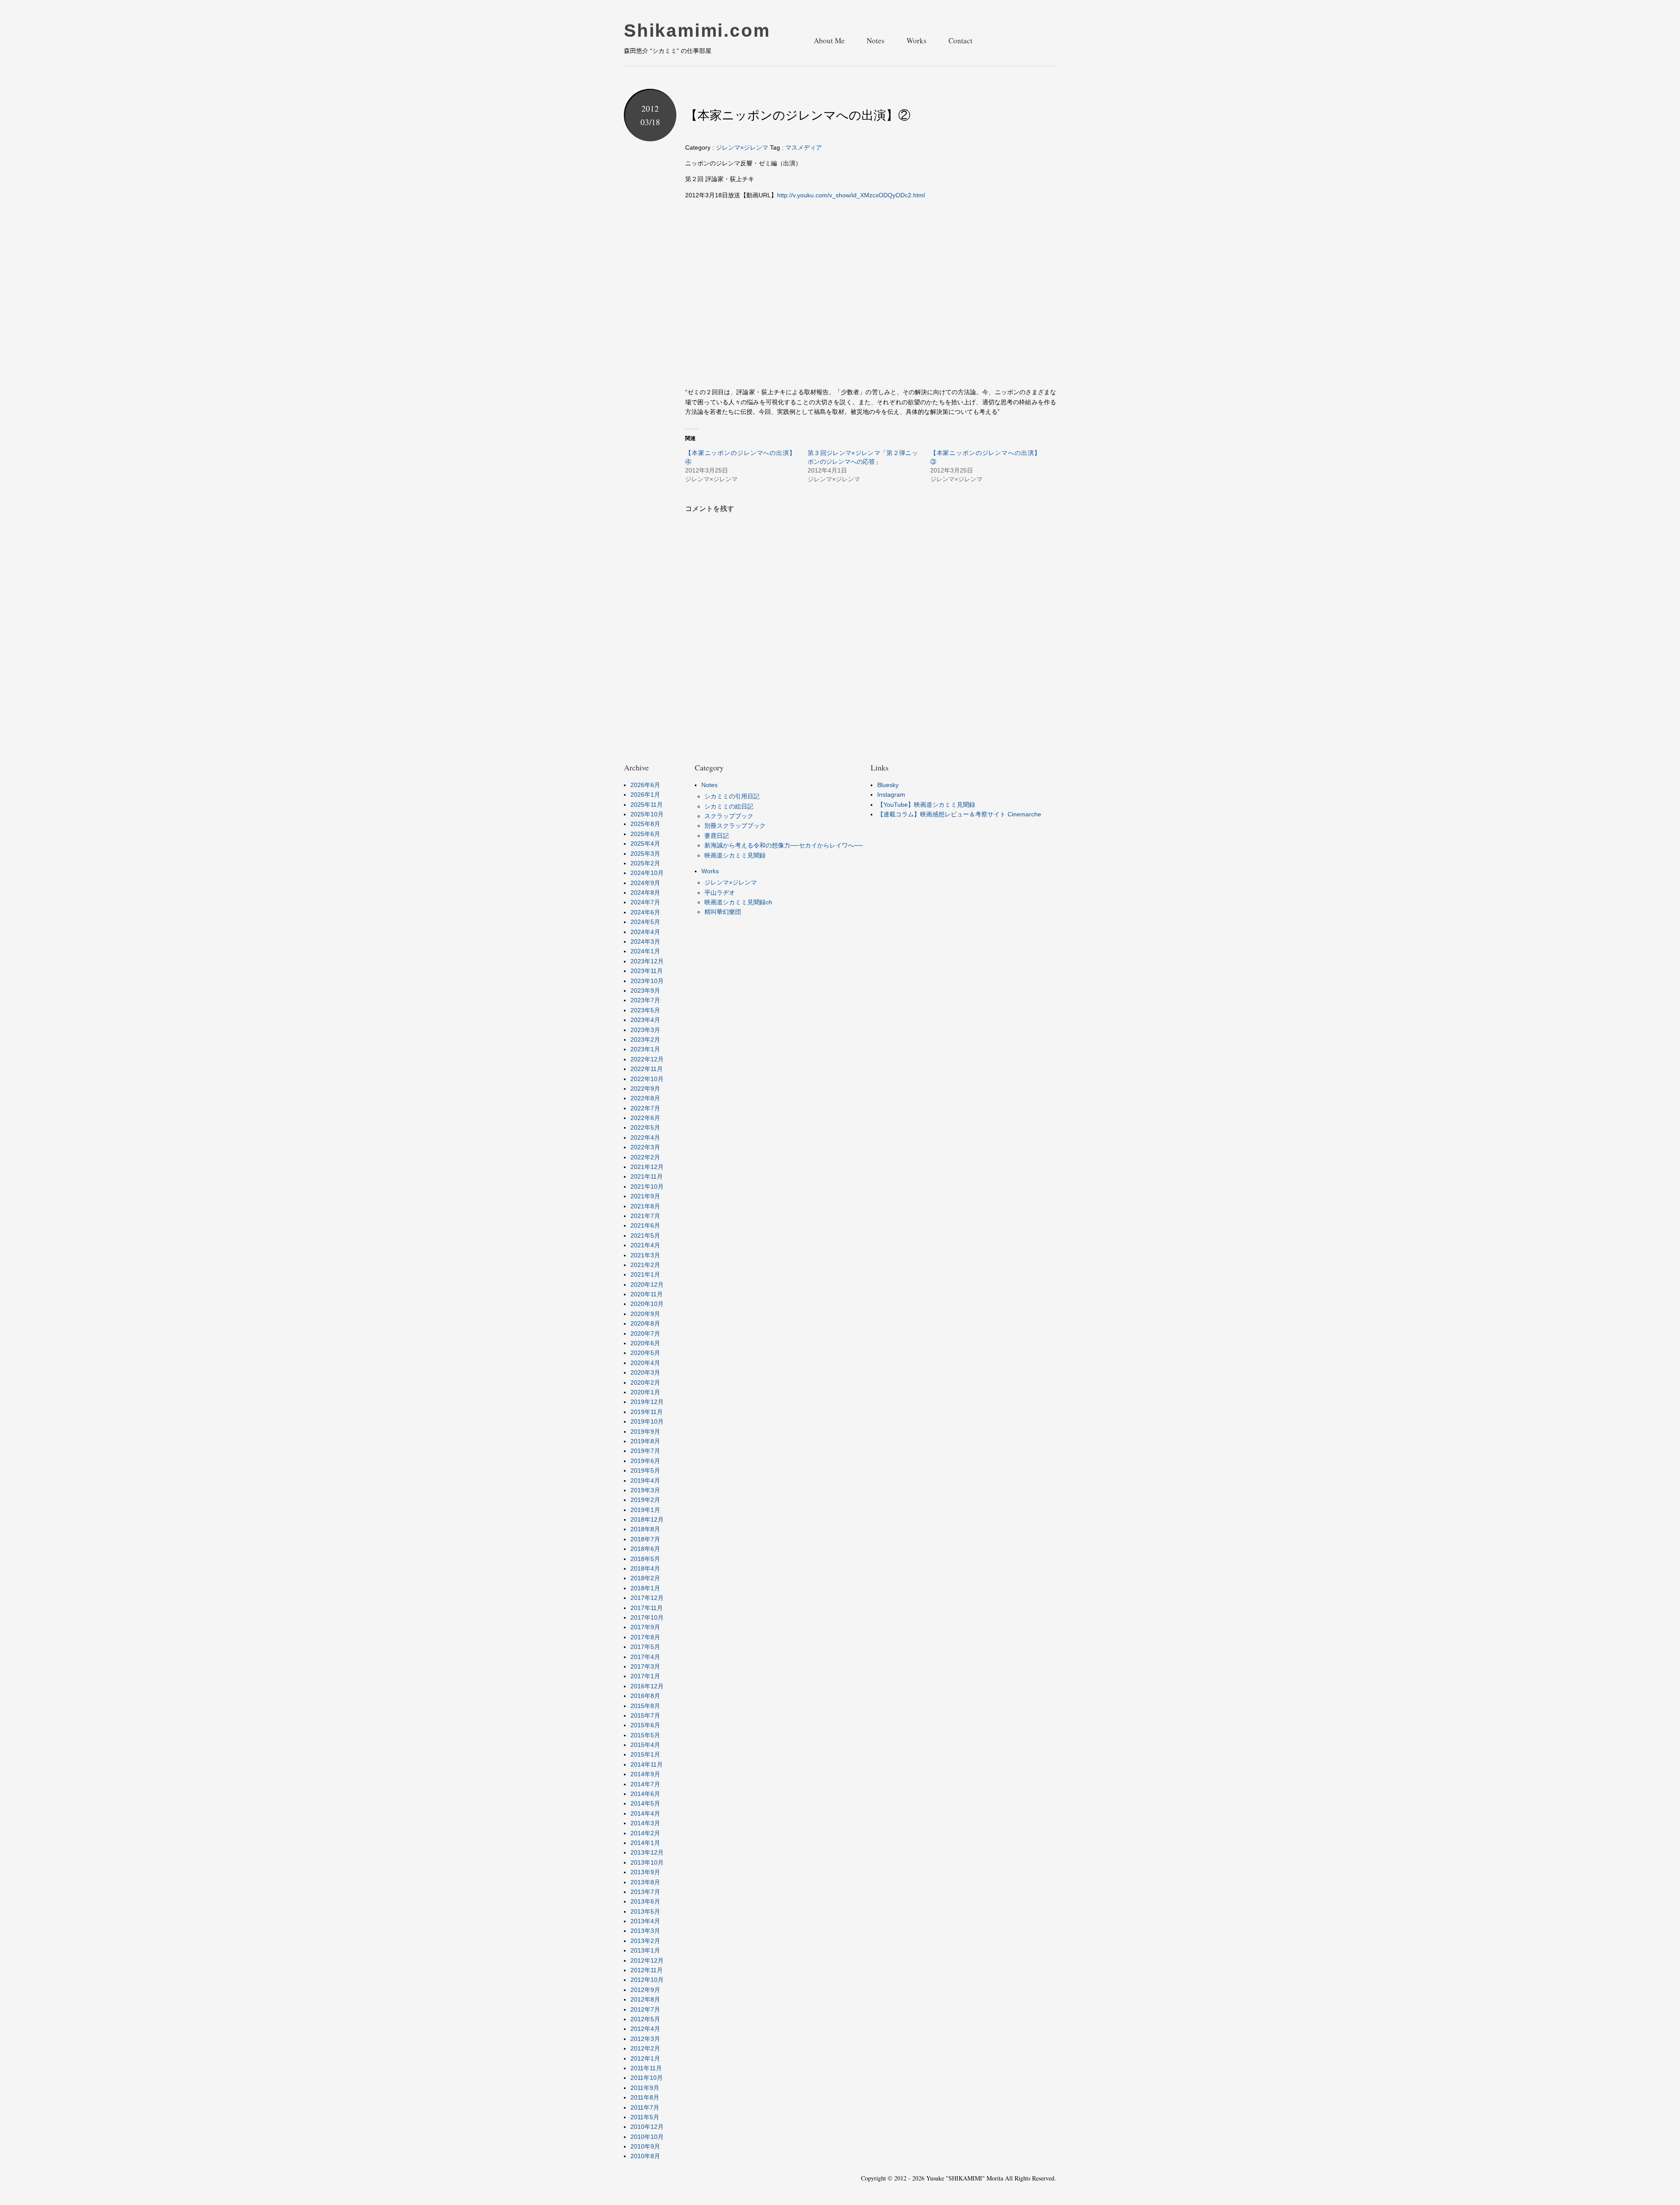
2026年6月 (645, 785)
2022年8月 (645, 1098)
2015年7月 (645, 1715)
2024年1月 (645, 951)
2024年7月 (645, 902)
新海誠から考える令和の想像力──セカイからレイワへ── (784, 845)
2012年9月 (645, 1990)
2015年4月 (645, 1745)
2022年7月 (645, 1108)
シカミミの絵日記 (729, 806)
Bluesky (888, 785)
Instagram (891, 794)
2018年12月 (647, 1519)
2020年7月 (645, 1333)
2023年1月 (645, 1049)
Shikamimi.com (697, 31)
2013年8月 (645, 1882)
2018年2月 (645, 1578)
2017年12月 (647, 1598)
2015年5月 (645, 1735)
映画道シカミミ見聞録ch (738, 902)
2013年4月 (645, 1921)
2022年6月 (645, 1118)
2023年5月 (645, 1010)
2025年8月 (645, 824)
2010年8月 (645, 2156)
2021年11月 (647, 1176)
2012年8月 (645, 1999)
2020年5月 (645, 1353)
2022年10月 (647, 1079)
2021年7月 (645, 1216)
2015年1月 (645, 1754)
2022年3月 (645, 1147)
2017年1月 (645, 1676)
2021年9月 (645, 1196)
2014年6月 (645, 1794)
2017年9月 (645, 1627)
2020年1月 (645, 1392)
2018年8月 (645, 1529)
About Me (829, 40)
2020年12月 (647, 1284)
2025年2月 (645, 863)
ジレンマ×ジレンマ (742, 147)
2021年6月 (645, 1225)
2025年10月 (647, 814)
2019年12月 (647, 1402)
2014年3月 (645, 1823)
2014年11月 (647, 1764)
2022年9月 (645, 1088)
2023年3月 (645, 1030)
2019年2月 (645, 1500)
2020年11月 (647, 1294)
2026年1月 (645, 794)
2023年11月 (647, 971)
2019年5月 (645, 1470)
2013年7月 (645, 1892)
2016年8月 (645, 1696)
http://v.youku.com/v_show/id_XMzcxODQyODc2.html (851, 195)
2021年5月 (645, 1235)
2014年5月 (645, 1803)
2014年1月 (645, 1843)
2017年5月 (645, 1647)
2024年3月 (645, 941)
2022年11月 (647, 1069)
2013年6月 (645, 1901)
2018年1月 (645, 1588)
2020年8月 (645, 1323)
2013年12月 (647, 1852)
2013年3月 (645, 1931)
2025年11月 (647, 805)
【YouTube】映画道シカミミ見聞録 (926, 805)
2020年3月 (645, 1372)
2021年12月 (647, 1167)
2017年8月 (645, 1637)
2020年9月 (645, 1314)
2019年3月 (645, 1490)
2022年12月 (647, 1059)
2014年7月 (645, 1784)
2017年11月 (647, 1608)
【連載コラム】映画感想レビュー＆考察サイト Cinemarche (959, 814)
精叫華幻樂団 (723, 912)
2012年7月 (645, 2009)
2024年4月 (645, 932)
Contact (961, 40)
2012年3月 (645, 2039)
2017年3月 (645, 1666)
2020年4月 (645, 1363)
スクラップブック (729, 816)
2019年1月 (645, 1510)
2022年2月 (645, 1157)
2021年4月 (645, 1245)
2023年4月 (645, 1020)
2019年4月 (645, 1480)
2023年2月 (645, 1039)
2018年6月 (645, 1549)
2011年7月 (645, 2107)
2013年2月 (645, 1941)
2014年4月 (645, 1813)
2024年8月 (645, 892)
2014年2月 (645, 1833)
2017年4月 (645, 1657)
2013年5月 (645, 1911)
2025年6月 (645, 834)
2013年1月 (645, 1950)
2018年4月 (645, 1568)
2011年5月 (645, 2117)
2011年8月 (645, 2097)
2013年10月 (647, 1862)
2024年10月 (647, 873)
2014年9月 (645, 1774)
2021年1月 (645, 1274)
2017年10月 (647, 1617)
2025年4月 (645, 843)
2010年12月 (647, 2127)
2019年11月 (647, 1412)
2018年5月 (645, 1559)
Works (917, 40)
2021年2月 (645, 1265)
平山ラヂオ (720, 892)
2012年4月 (645, 2029)
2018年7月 (645, 1539)
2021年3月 (645, 1255)
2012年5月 (645, 2019)
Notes (876, 40)
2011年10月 (647, 2078)
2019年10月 (647, 1421)
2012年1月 (645, 2058)
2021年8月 (645, 1206)
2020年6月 (645, 1343)
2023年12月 (647, 961)
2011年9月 (645, 2088)
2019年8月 (645, 1441)
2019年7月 (645, 1451)
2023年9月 (645, 990)
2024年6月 (645, 912)
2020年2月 (645, 1382)
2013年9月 (645, 1872)
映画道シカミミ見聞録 (735, 855)
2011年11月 (646, 2068)
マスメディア (804, 147)
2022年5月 (645, 1127)
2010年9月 (645, 2146)
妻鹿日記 (717, 836)
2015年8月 (645, 1706)
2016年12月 (647, 1686)
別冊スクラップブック (735, 826)
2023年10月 (647, 981)
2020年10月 (647, 1304)
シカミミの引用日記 (732, 796)
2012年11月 (647, 1970)
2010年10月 (647, 2137)
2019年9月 (645, 1431)
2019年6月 (645, 1461)
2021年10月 (647, 1186)
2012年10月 (647, 1980)
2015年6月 (645, 1725)
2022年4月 (645, 1137)
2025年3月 (645, 854)
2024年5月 (645, 922)
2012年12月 (647, 1960)
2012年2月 (645, 2048)
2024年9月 (645, 883)
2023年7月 (645, 1000)
